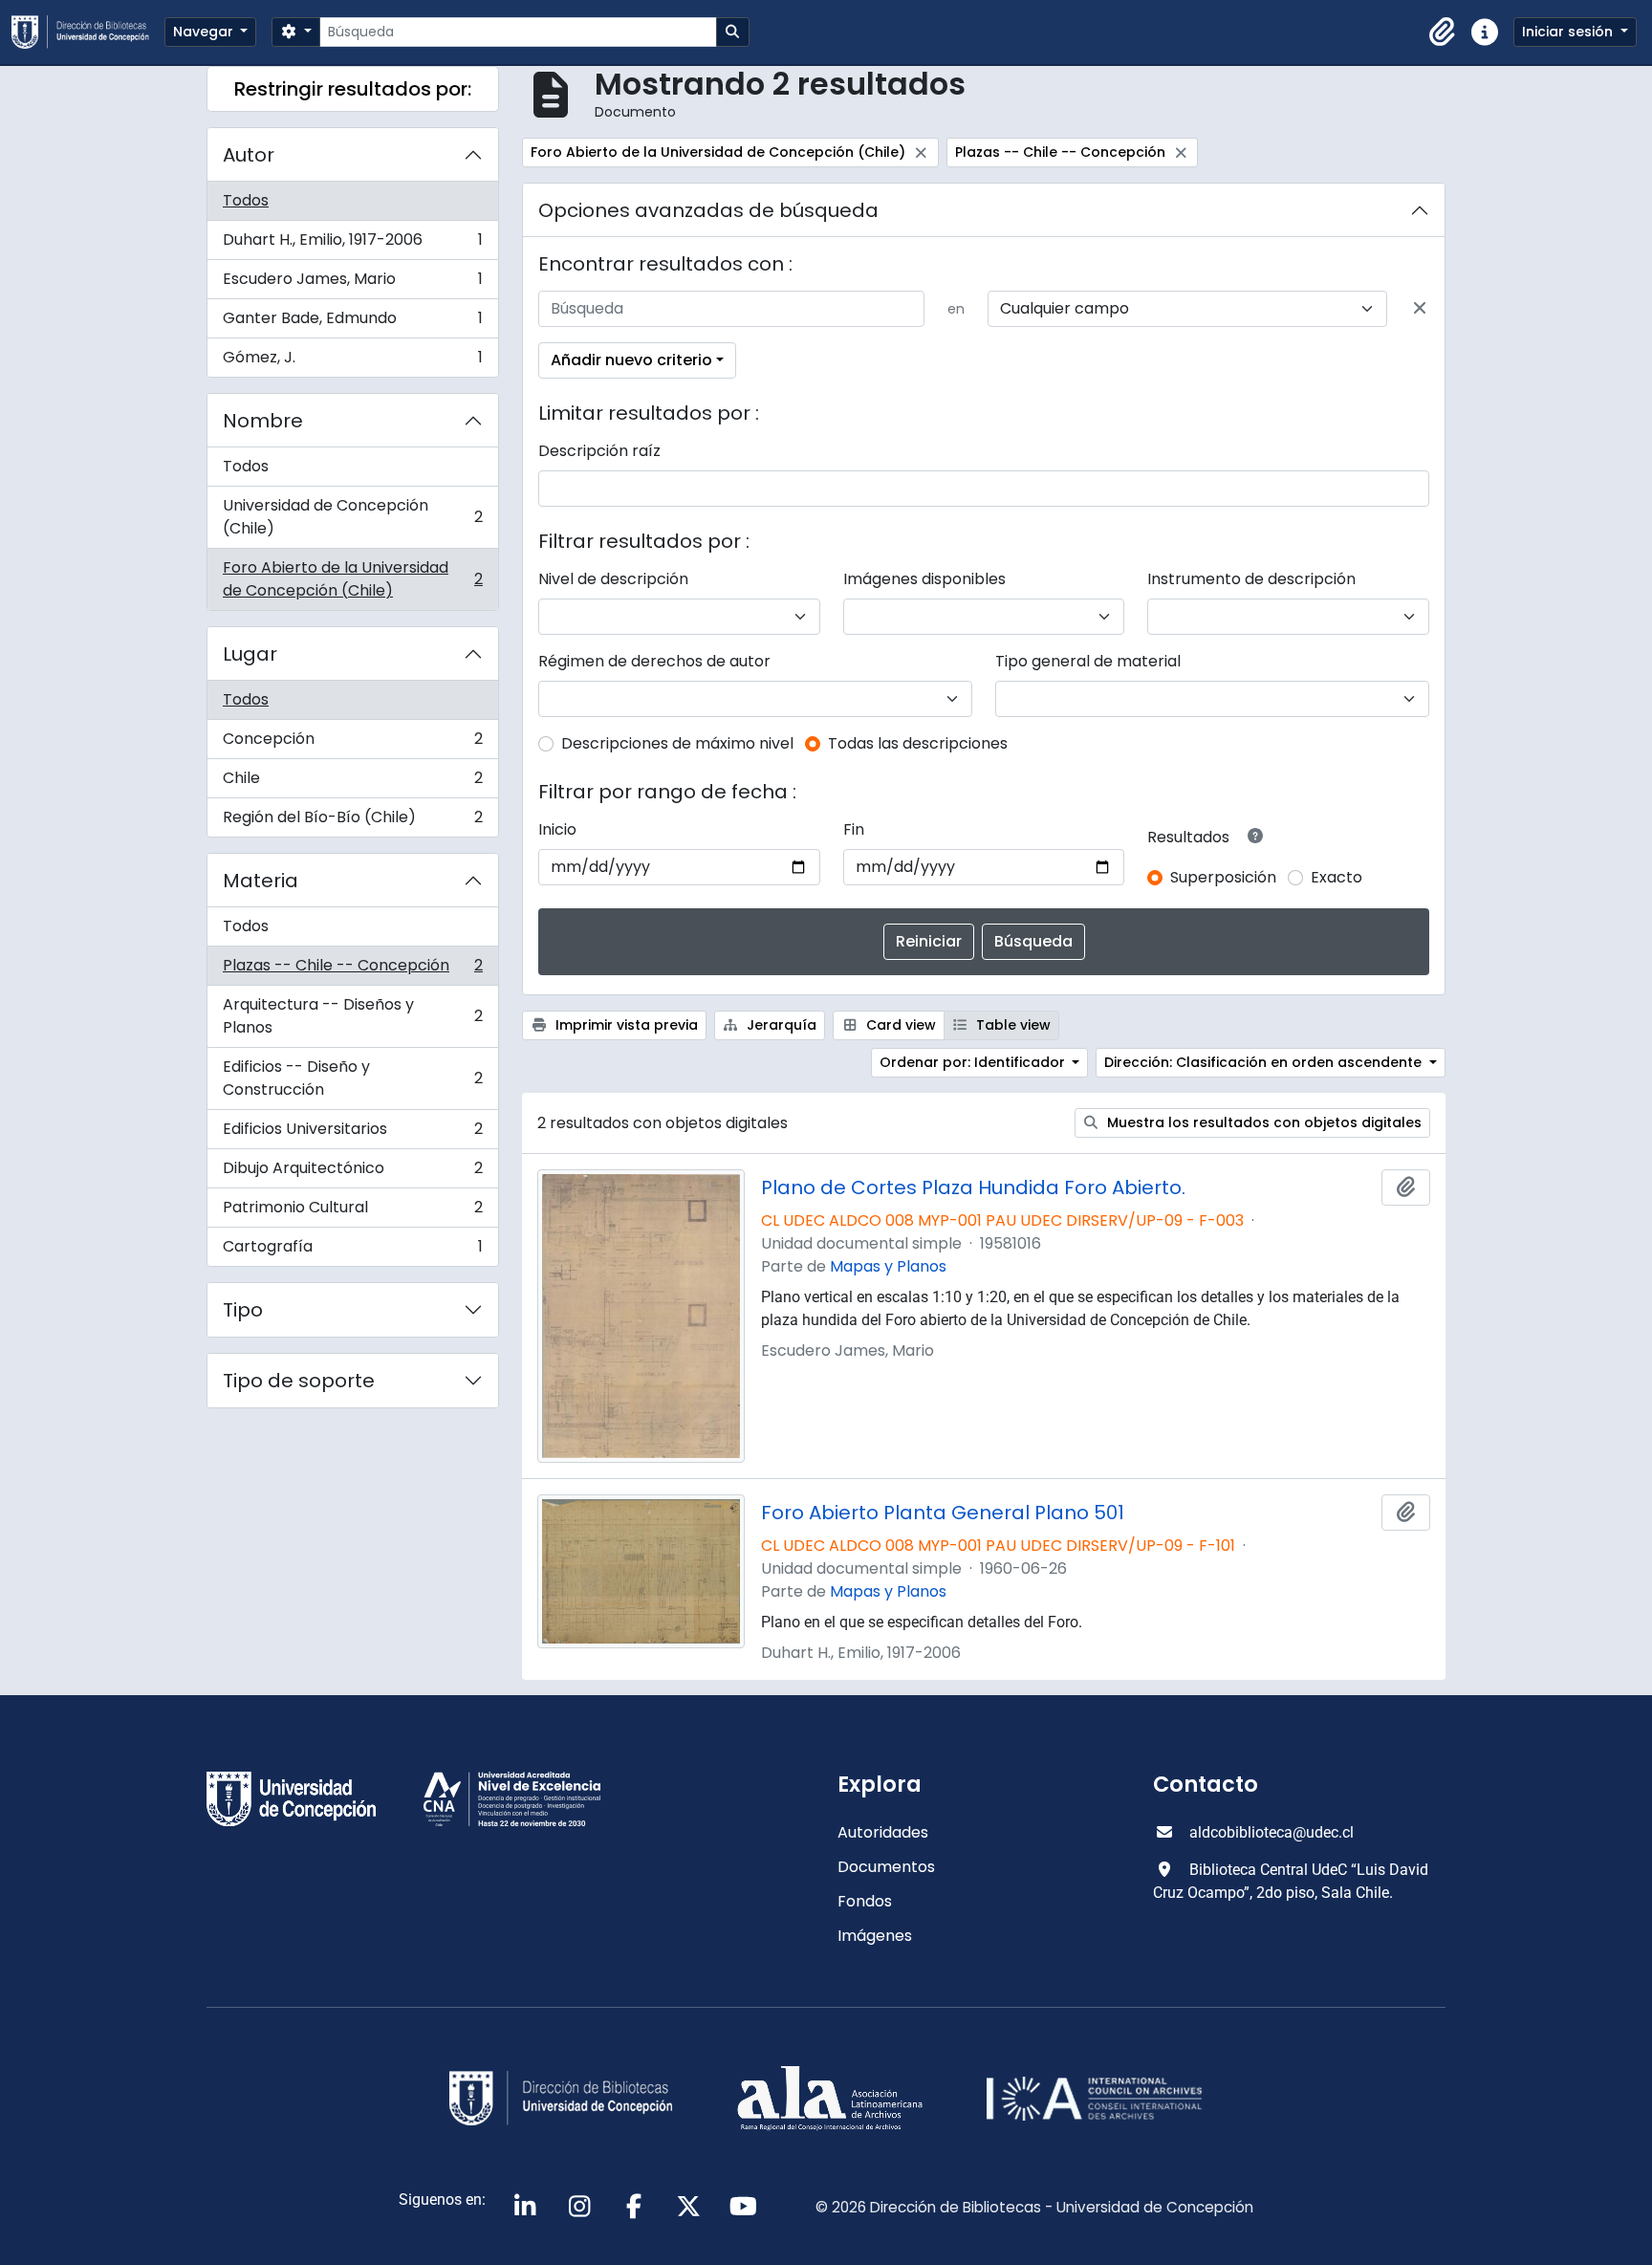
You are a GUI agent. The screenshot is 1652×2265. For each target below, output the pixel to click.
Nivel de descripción (613, 579)
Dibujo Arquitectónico (352, 1173)
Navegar (205, 32)
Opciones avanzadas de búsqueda (708, 210)
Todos (246, 200)
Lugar (250, 654)
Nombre (263, 421)
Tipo (243, 1310)
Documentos (886, 1867)
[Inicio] (88, 32)
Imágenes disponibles (924, 579)
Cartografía (352, 1251)
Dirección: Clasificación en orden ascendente (1265, 1062)
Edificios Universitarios (352, 1133)
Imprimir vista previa (625, 1025)
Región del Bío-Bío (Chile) (352, 821)
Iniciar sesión (1569, 32)
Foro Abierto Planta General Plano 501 (943, 1513)
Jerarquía (780, 1025)
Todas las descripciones (918, 743)
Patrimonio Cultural (352, 1212)
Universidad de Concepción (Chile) (352, 517)
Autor (249, 155)
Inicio (557, 829)
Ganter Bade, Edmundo (352, 323)
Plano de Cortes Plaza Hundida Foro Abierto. (973, 1187)
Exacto (1337, 877)
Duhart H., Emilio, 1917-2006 (352, 244)
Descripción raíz (599, 451)
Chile (352, 783)
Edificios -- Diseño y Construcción (352, 1078)
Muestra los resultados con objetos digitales (1262, 1122)
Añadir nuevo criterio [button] (631, 360)
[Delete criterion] (1420, 309)
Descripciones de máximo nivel (677, 743)
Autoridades (883, 1832)
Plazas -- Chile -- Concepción (352, 970)
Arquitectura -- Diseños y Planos (352, 1016)
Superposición (1223, 877)
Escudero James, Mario (352, 283)
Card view (899, 1025)
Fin (854, 829)
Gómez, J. (352, 361)
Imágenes (875, 1936)
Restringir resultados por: (353, 89)
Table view (1011, 1025)
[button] (1443, 33)
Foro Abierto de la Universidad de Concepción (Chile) (352, 579)
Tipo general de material (1088, 661)
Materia (261, 881)
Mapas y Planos (888, 1266)
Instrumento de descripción (1251, 579)
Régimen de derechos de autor (654, 661)
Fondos (865, 1901)
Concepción (352, 743)
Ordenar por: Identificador (974, 1062)
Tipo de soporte (299, 1381)
